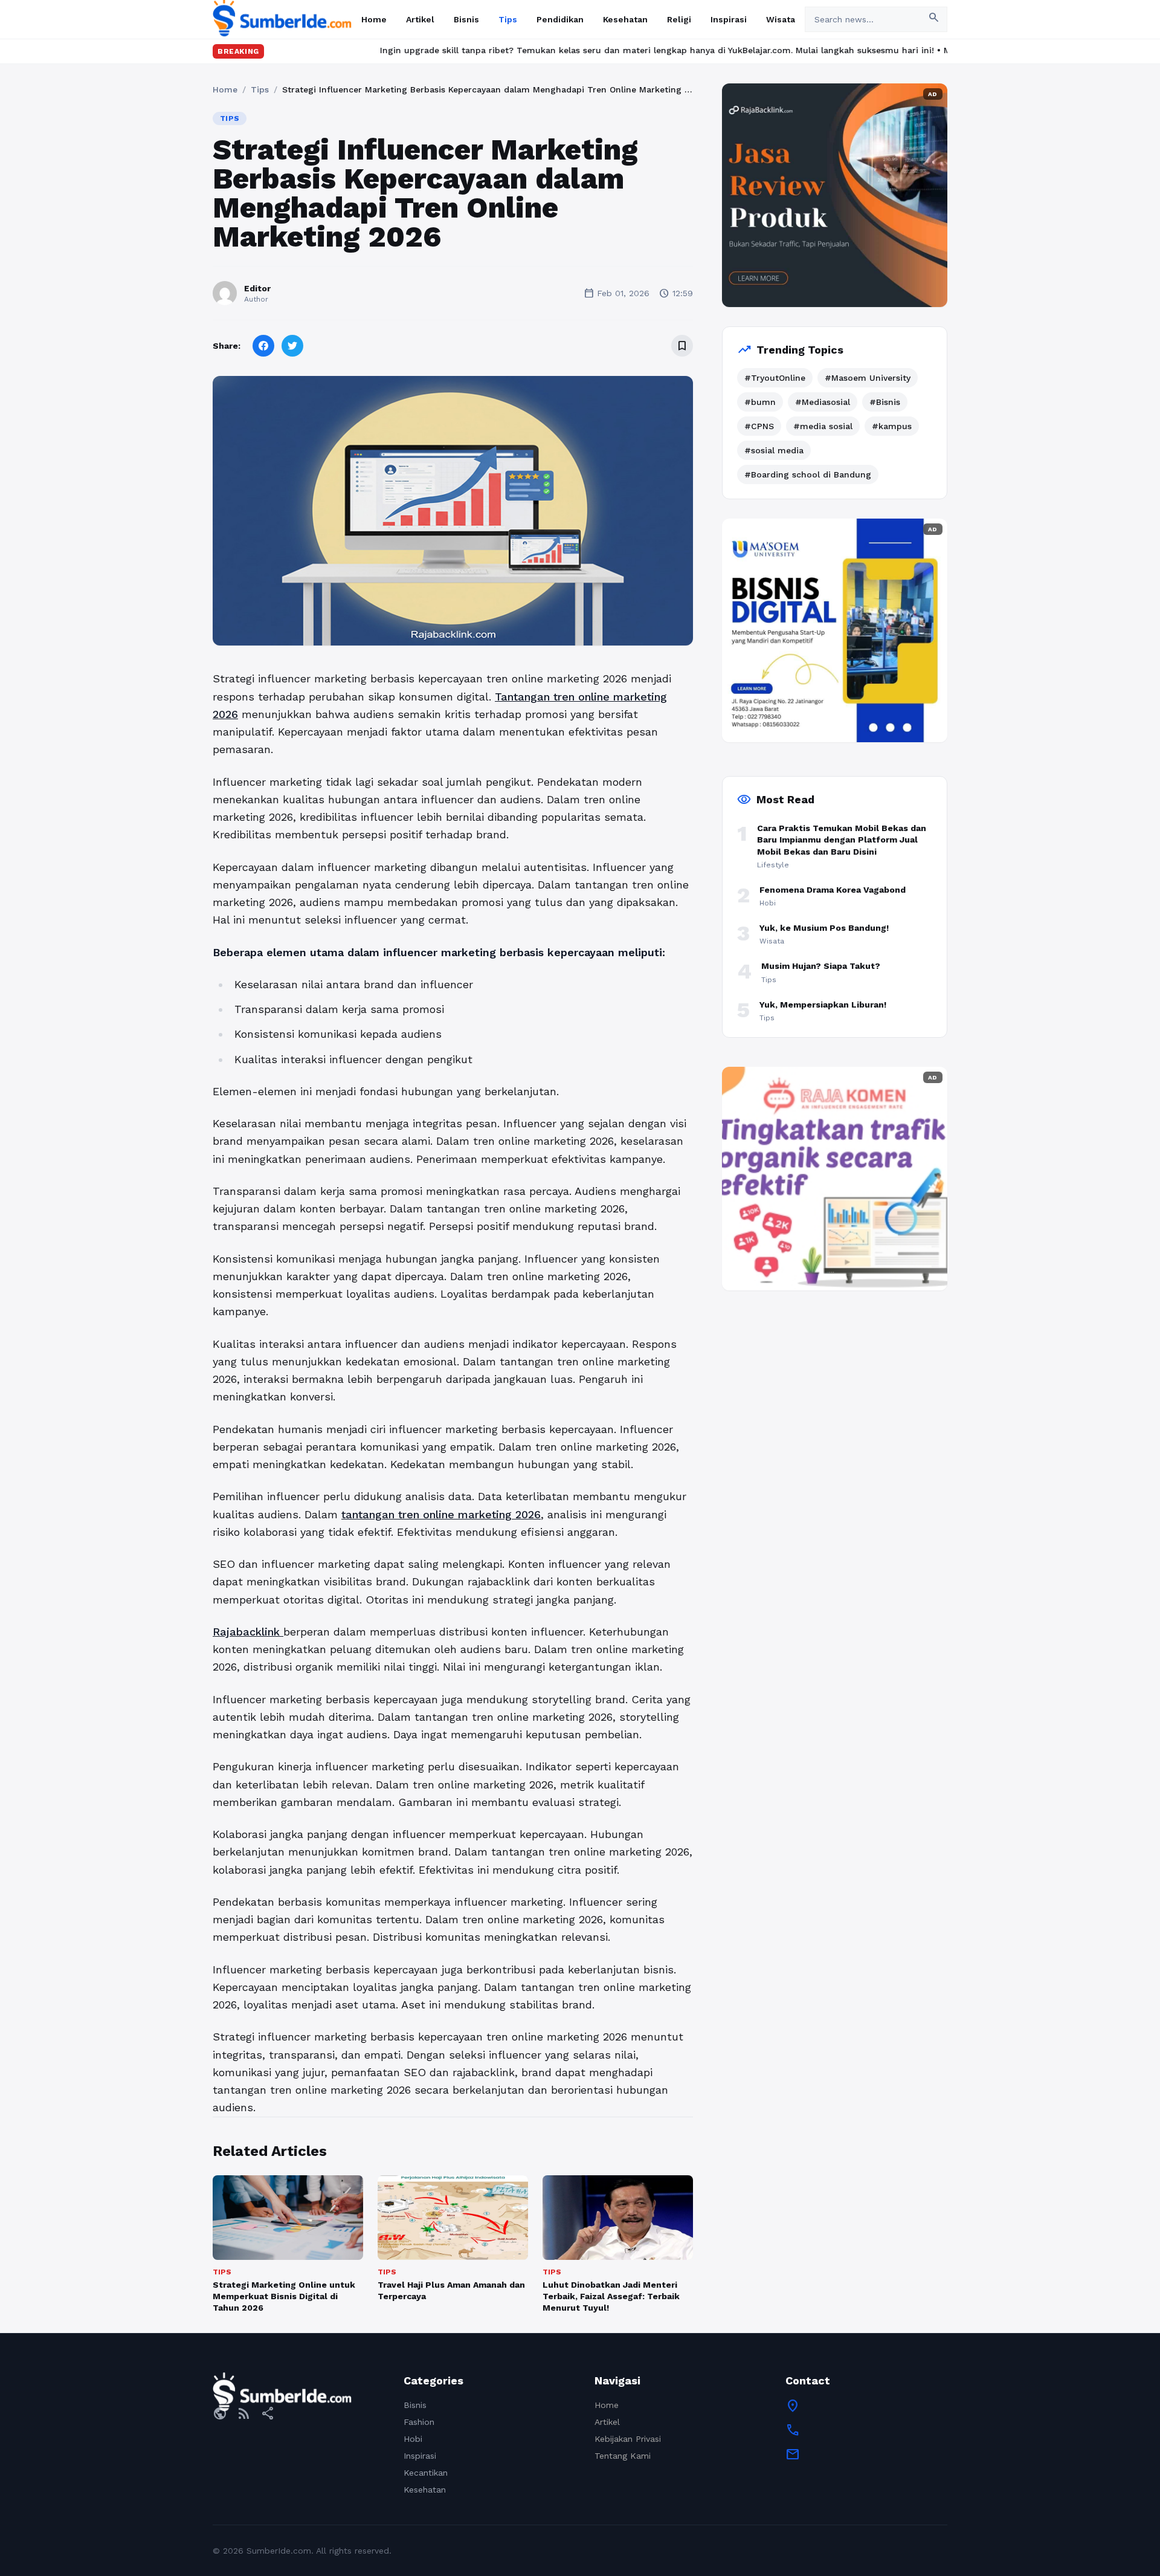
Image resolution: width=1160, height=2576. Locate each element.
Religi (679, 19)
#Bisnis (885, 402)
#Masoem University (868, 378)
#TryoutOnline (775, 378)
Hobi (413, 2439)
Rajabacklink (248, 1632)
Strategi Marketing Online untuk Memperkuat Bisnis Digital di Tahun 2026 (284, 2296)
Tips (508, 19)
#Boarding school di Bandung (808, 474)
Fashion (419, 2422)
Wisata (781, 19)
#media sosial (823, 426)
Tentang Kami (623, 2456)
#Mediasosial (823, 402)
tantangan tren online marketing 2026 (441, 1514)
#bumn (760, 402)
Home (374, 19)
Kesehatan (625, 19)
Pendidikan (560, 19)
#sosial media (774, 450)
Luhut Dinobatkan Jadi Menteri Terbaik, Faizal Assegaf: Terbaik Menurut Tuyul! (611, 2296)
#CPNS (759, 426)
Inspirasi (729, 19)
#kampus (892, 426)
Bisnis (466, 19)
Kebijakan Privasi (628, 2439)
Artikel (420, 19)
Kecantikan (426, 2473)
